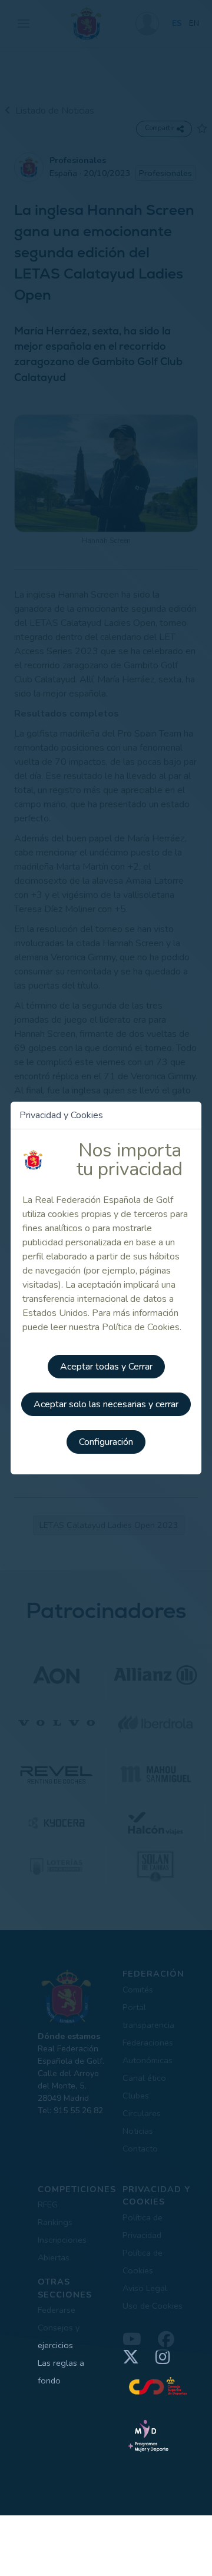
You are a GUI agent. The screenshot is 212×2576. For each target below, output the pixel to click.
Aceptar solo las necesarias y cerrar (106, 1404)
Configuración (106, 1442)
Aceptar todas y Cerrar (106, 1367)
